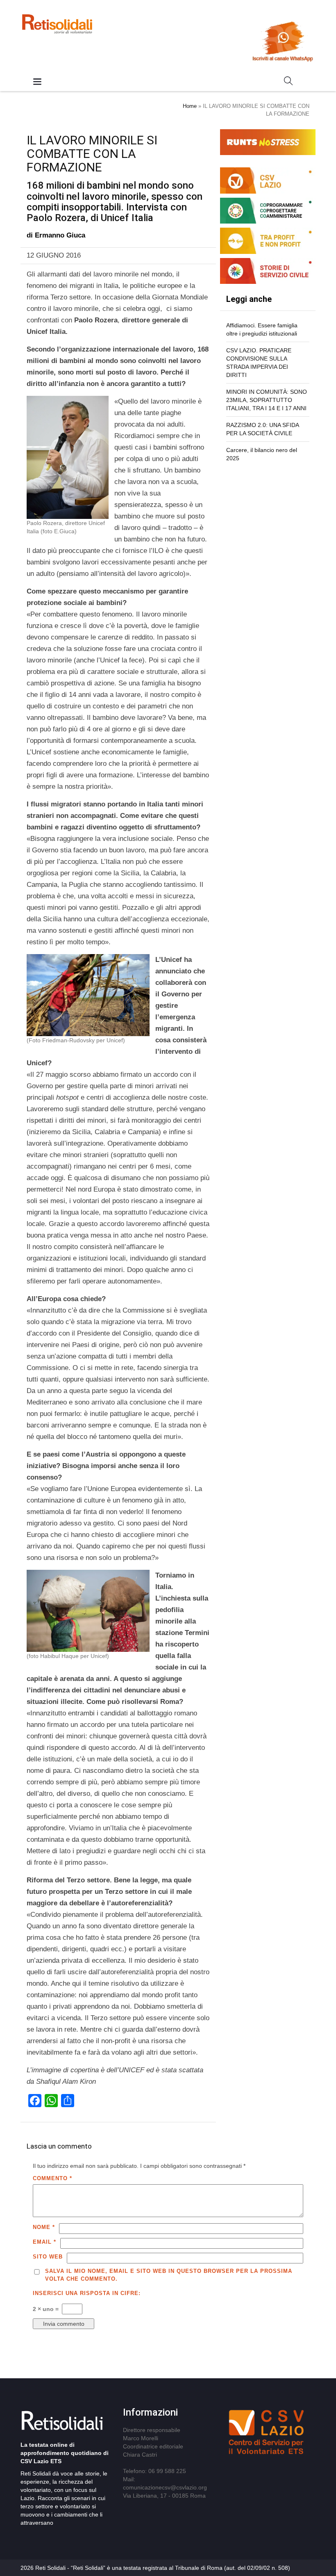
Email (44, 2242)
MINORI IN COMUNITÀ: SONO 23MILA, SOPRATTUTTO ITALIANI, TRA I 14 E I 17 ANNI (267, 400)
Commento (52, 2178)
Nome (44, 2227)
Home (190, 106)
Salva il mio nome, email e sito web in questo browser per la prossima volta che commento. (169, 2275)
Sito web (48, 2257)
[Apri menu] (37, 82)
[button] (288, 82)
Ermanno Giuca (60, 235)
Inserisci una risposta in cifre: (87, 2293)
